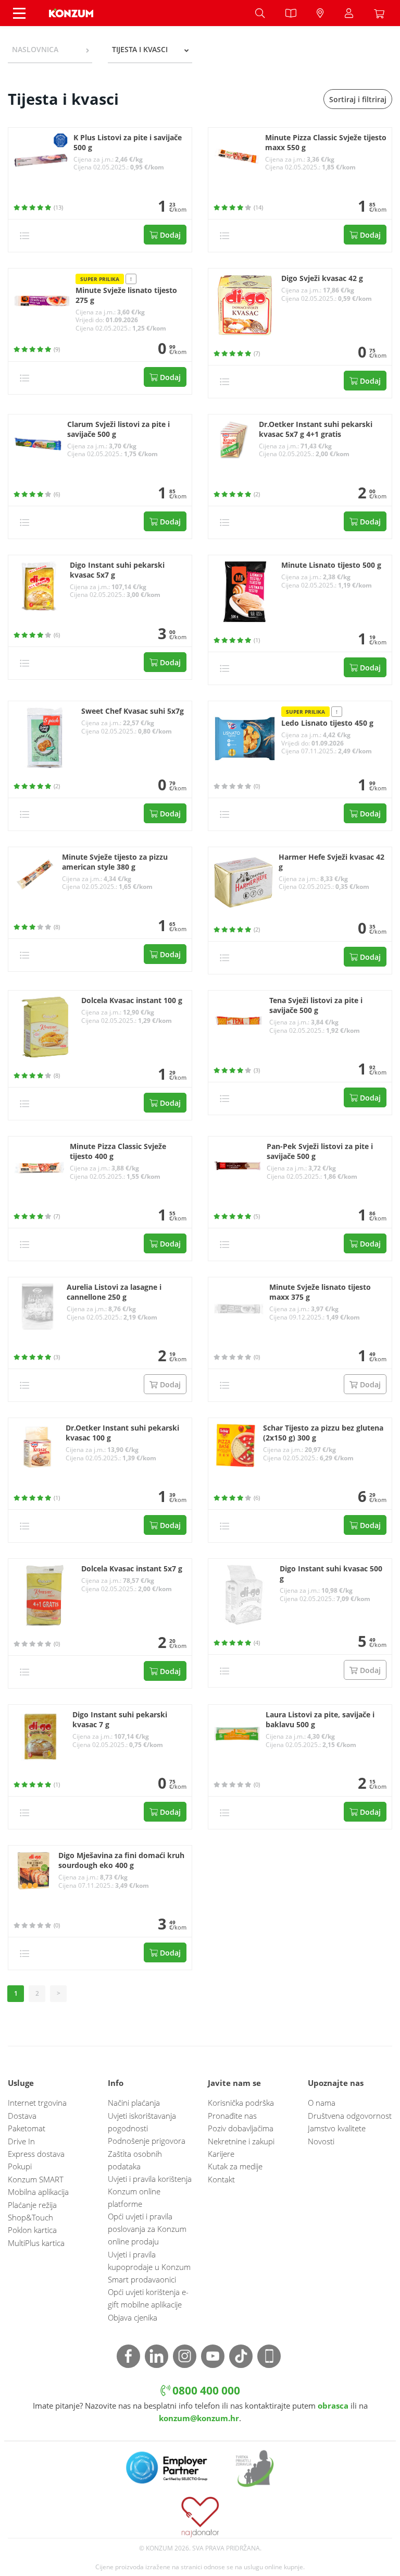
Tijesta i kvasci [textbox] (140, 49)
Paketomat (27, 2128)
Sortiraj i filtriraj (358, 99)
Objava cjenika (133, 2317)
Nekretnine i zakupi (241, 2141)
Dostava (22, 2116)
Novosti (321, 2141)
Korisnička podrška (241, 2103)
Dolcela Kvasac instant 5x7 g (132, 1569)
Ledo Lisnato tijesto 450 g (327, 723)
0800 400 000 (205, 2390)
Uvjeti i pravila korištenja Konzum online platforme (150, 2191)
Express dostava (36, 2154)
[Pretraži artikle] (260, 13)
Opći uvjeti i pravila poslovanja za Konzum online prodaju (147, 2229)
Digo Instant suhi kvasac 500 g (331, 1574)
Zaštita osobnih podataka (135, 2160)
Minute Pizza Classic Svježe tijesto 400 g (118, 1151)
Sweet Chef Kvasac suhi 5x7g (133, 711)
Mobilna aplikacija (38, 2192)
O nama (322, 2103)
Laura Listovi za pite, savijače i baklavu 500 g (320, 1720)
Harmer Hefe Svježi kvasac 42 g (332, 862)
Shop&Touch (30, 2217)
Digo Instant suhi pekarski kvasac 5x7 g (117, 570)
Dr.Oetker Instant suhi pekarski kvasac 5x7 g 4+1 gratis (316, 429)
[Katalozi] (291, 13)
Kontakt (221, 2179)
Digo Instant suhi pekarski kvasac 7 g (120, 1720)
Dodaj (169, 235)
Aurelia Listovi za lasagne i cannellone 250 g (114, 1292)
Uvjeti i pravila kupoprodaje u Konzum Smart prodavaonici (149, 2267)
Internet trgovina (37, 2103)
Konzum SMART (36, 2179)
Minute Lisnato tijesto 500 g (331, 565)
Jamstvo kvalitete (337, 2128)
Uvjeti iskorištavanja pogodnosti (142, 2122)
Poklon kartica (32, 2230)
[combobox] (50, 50)
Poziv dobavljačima (241, 2128)
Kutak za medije (235, 2166)
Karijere (221, 2154)
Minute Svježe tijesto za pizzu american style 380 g (115, 862)
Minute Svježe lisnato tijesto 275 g (126, 295)
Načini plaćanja (134, 2103)
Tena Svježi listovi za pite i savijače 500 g (316, 1005)
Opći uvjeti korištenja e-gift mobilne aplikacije (148, 2298)
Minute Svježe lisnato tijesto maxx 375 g (320, 1292)
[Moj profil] (349, 13)
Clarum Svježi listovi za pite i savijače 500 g (118, 429)
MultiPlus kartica (36, 2243)
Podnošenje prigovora (147, 2141)
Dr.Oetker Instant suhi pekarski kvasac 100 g (122, 1433)
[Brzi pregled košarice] (382, 13)
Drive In (21, 2141)
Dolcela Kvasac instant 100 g (132, 1000)
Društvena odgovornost (350, 2116)
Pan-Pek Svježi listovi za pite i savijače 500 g (320, 1151)
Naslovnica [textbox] (35, 49)
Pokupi (20, 2166)
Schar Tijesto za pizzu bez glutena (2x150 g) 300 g (323, 1433)
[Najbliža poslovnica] (320, 13)
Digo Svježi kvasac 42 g (322, 278)
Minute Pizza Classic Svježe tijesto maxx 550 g (326, 143)
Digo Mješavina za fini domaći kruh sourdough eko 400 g (121, 1860)
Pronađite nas (232, 2116)
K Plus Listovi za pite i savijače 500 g (128, 143)
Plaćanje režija (32, 2205)
